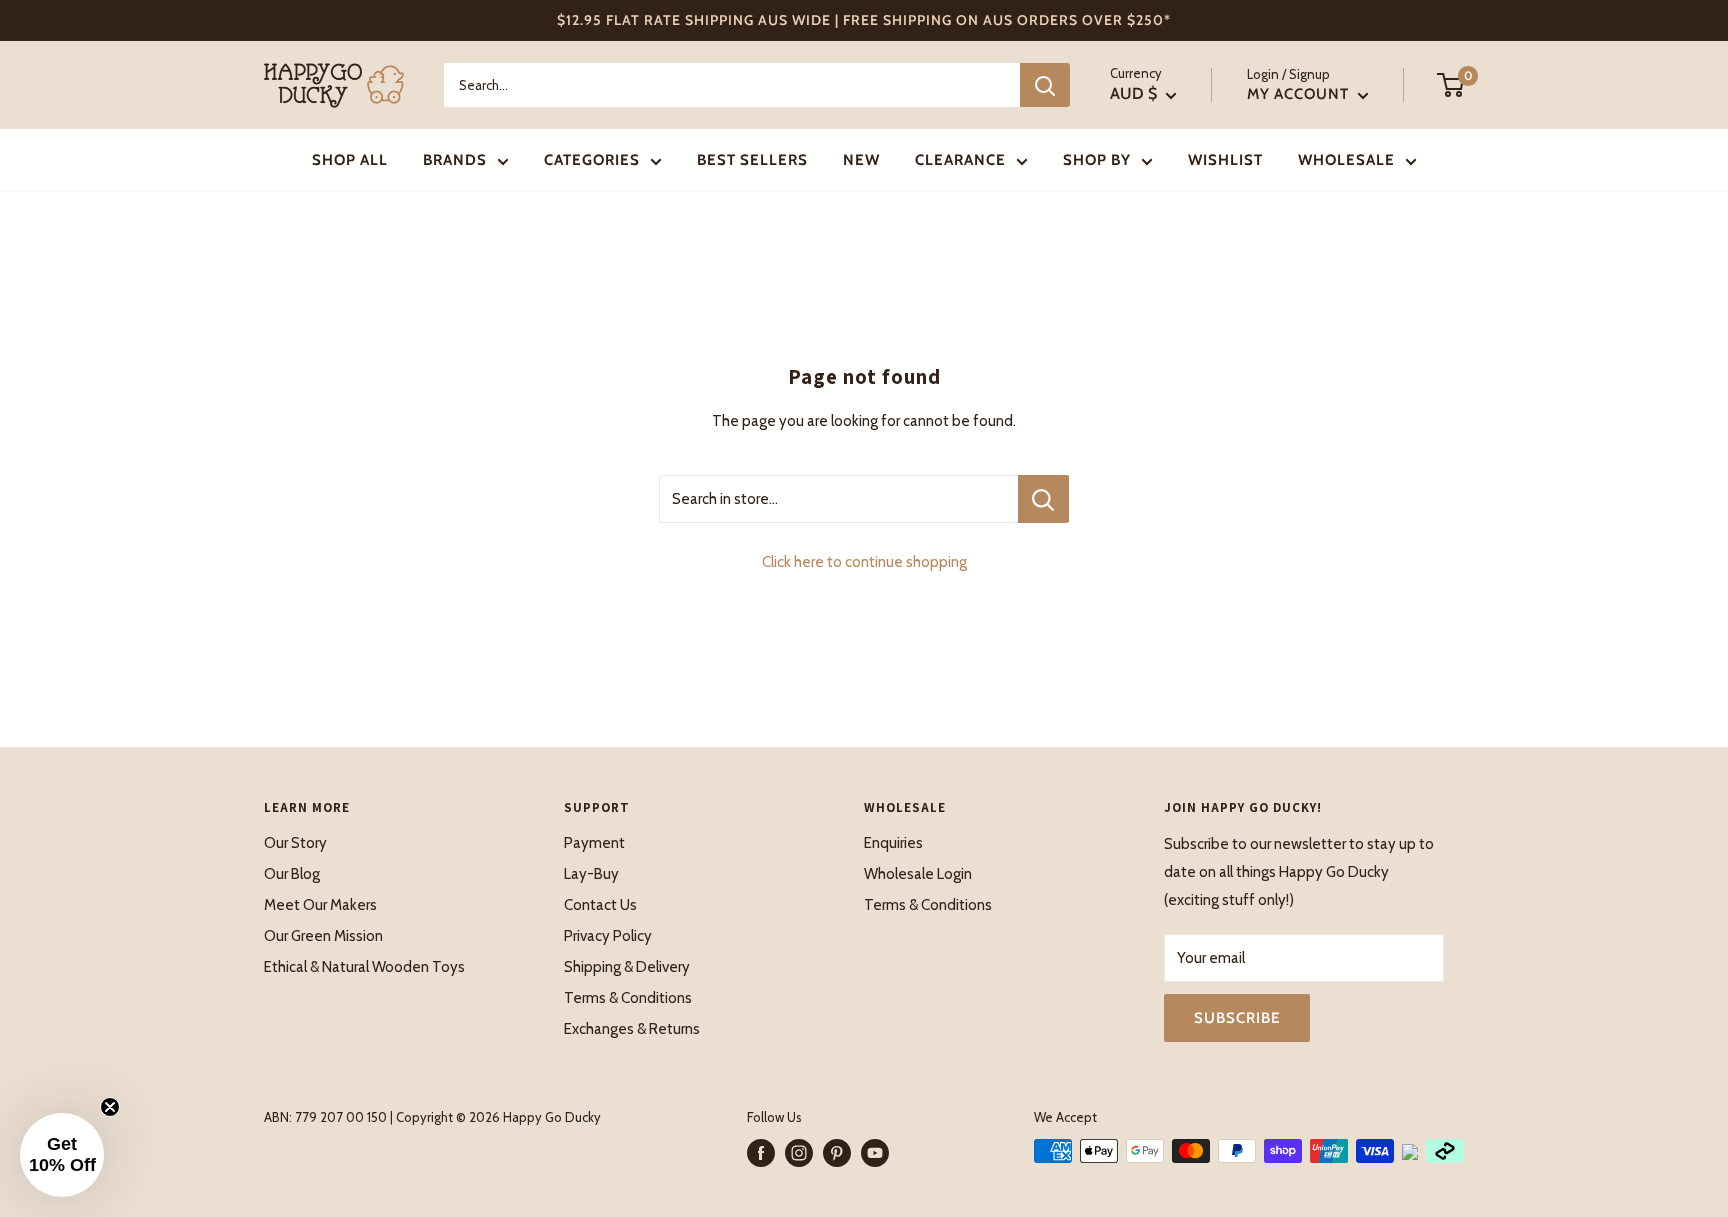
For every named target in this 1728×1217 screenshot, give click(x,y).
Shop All (350, 160)
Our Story (295, 843)
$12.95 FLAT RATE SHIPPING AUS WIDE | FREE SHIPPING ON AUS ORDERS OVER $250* (864, 20)
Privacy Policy (608, 936)
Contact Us (600, 905)
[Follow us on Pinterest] (837, 1153)
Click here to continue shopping (864, 562)
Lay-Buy (591, 874)
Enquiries (893, 843)
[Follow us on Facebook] (761, 1153)
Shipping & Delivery (627, 967)
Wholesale (1346, 160)
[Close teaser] (110, 1107)
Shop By (1097, 160)
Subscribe (1237, 1018)
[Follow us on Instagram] (799, 1153)
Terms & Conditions (628, 998)
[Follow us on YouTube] (875, 1153)
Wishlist (1225, 160)
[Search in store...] (1043, 499)
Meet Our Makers (320, 905)
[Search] (1045, 85)
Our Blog (292, 874)
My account (1300, 94)
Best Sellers (752, 160)
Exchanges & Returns (632, 1029)
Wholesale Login (918, 874)
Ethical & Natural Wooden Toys (364, 967)
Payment (594, 843)
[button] (62, 1155)
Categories (592, 160)
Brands (455, 160)
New (861, 160)
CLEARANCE (960, 160)
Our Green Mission (323, 936)
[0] (1451, 85)
